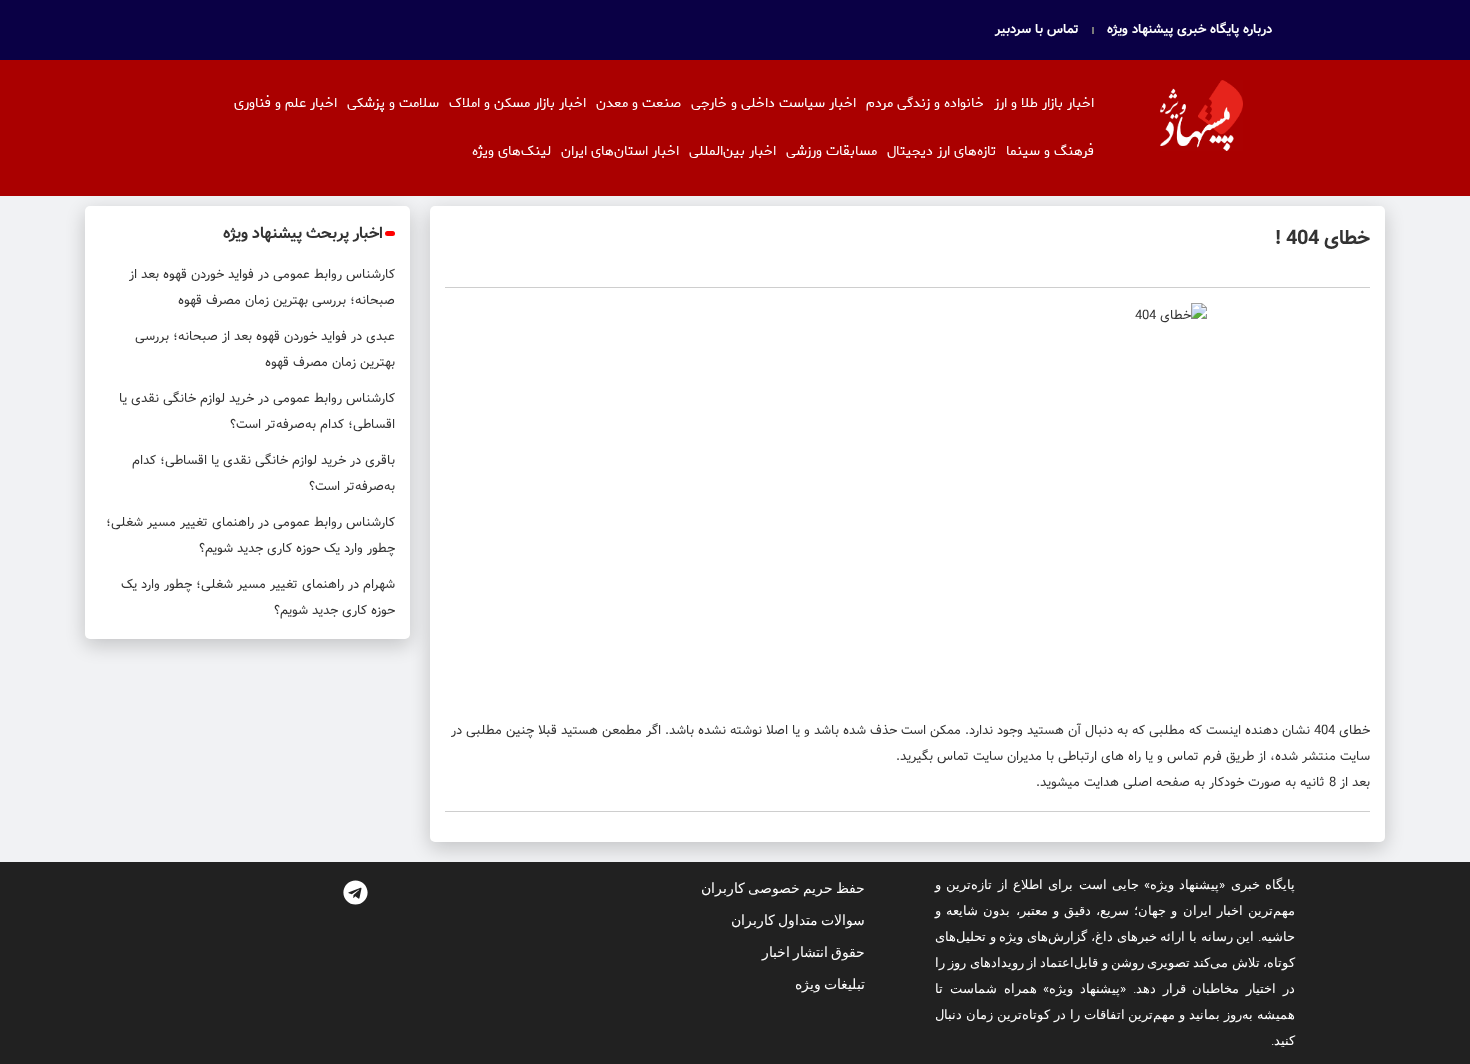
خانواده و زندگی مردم (925, 103)
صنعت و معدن (638, 103)
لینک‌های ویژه (511, 151)
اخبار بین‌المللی (732, 151)
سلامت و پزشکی (393, 103)
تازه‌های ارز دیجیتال (941, 151)
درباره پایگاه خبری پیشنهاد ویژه (1189, 30)
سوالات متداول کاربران (798, 920)
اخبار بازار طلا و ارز (1044, 103)
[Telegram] (355, 892)
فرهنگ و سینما (1050, 151)
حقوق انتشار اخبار (813, 952)
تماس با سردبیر (1037, 30)
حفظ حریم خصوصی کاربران (783, 888)
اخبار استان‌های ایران (620, 151)
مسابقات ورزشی (831, 151)
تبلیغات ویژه (830, 984)
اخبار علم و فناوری (285, 103)
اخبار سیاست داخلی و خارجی (773, 103)
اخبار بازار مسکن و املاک (517, 103)
